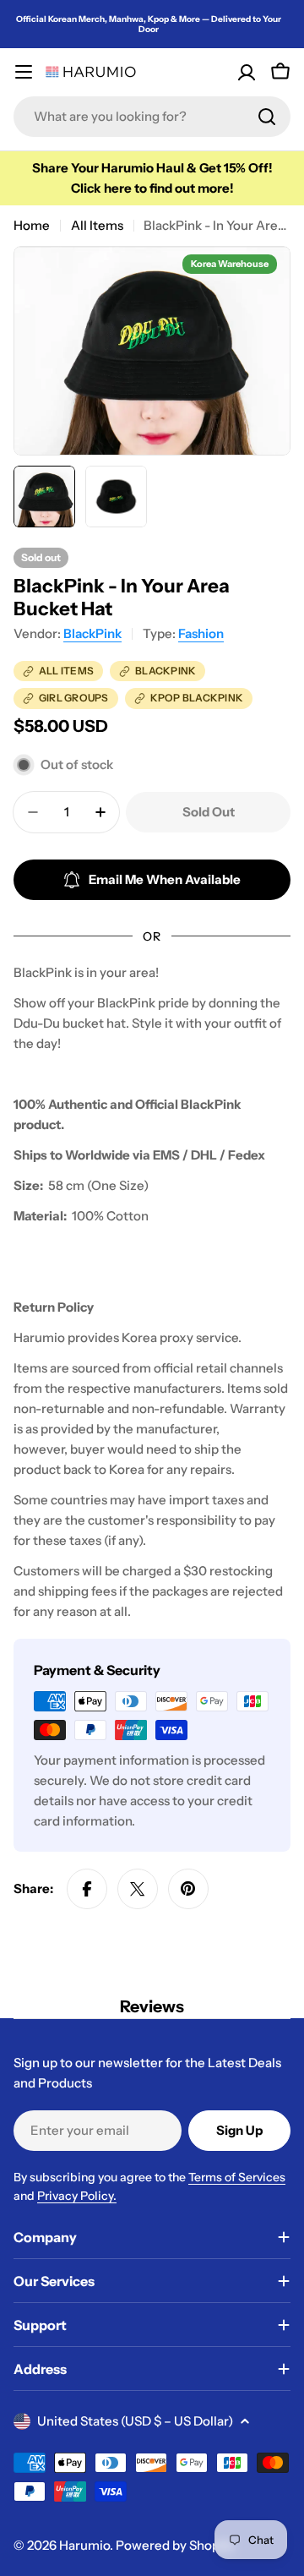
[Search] (267, 117)
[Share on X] (138, 1889)
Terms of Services (237, 2177)
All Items (97, 225)
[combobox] (152, 117)
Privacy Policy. (77, 2196)
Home (32, 225)
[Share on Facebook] (87, 1889)
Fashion (201, 633)
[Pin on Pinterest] (188, 1889)
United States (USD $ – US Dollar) (135, 2421)
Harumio (84, 2545)
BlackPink (92, 633)
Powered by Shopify (175, 2545)
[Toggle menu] (24, 72)
